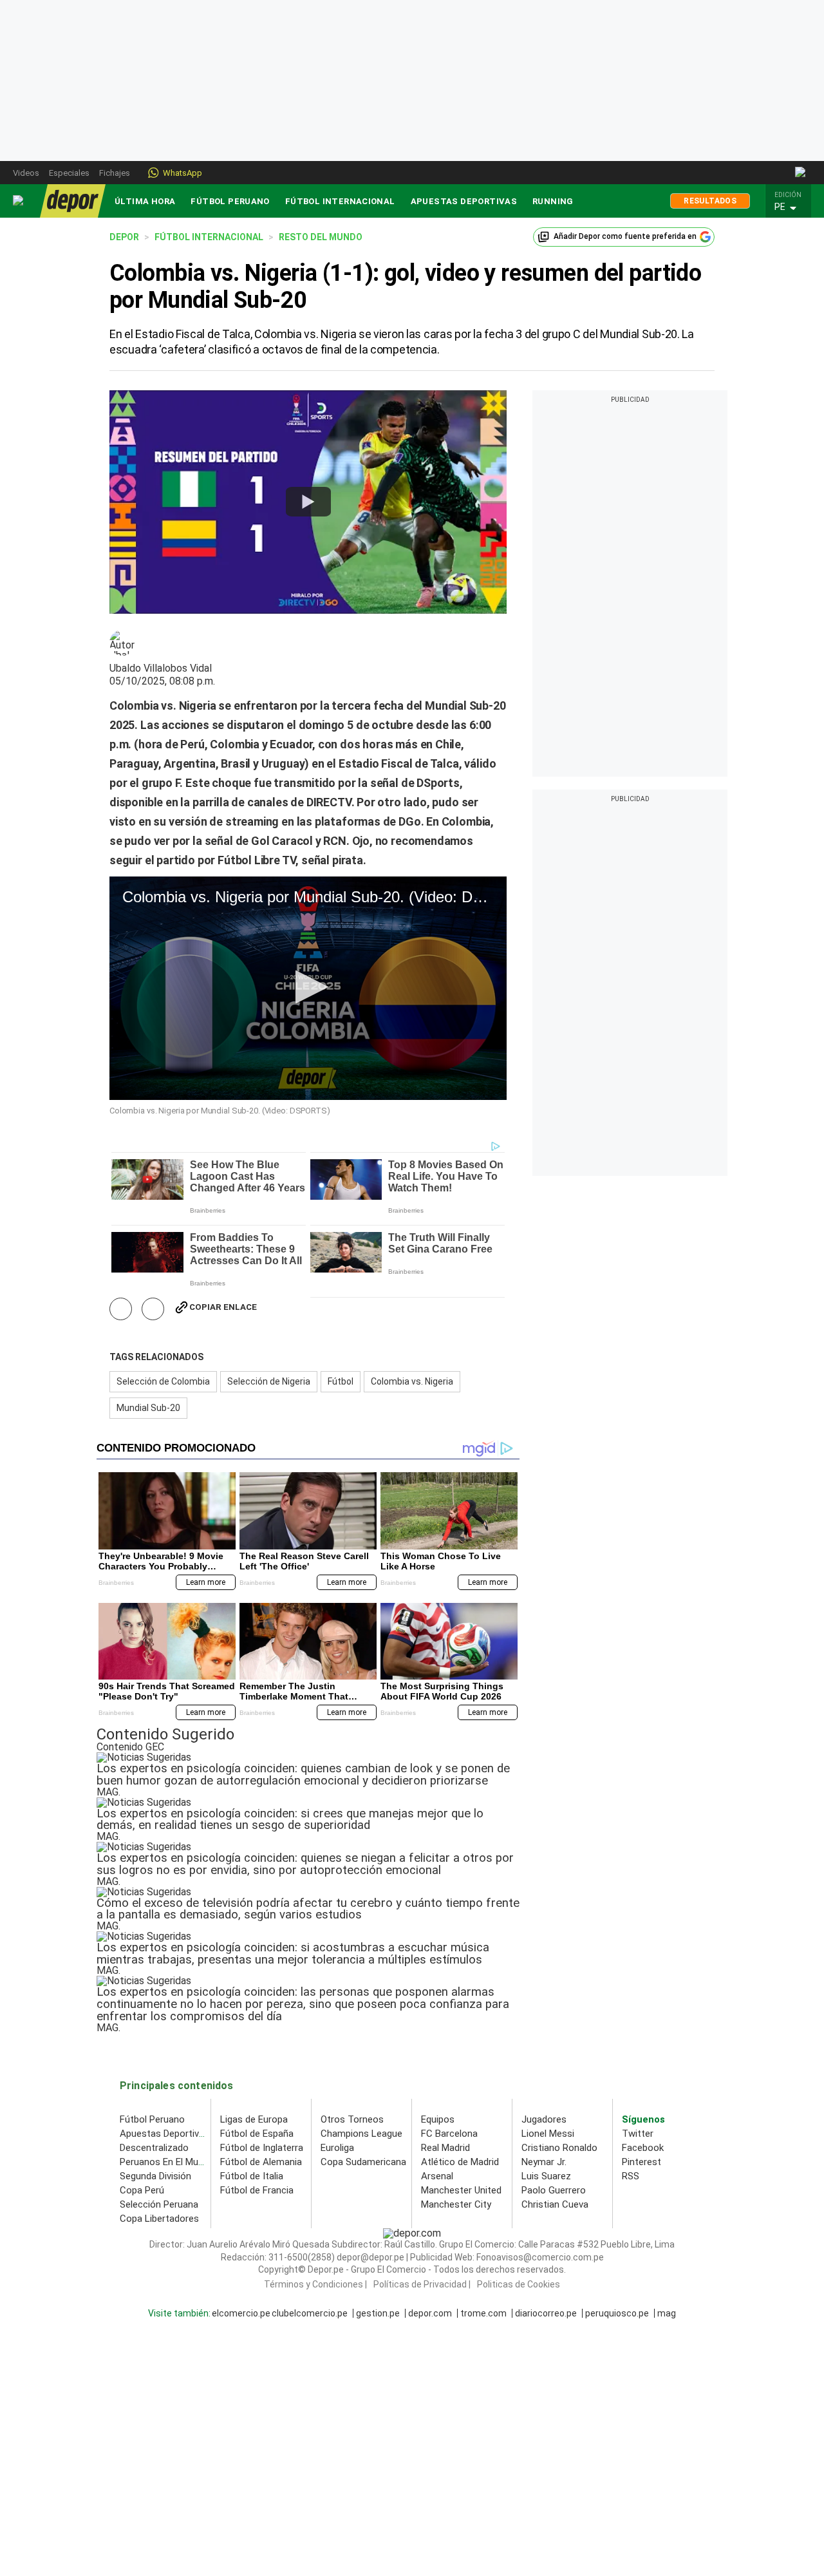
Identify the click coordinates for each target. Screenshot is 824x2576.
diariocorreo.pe (546, 2313)
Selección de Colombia (163, 1381)
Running (553, 201)
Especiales (69, 173)
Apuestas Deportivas (464, 201)
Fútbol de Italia (252, 2176)
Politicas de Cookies (519, 2284)
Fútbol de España (257, 2134)
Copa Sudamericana (363, 2162)
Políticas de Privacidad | (422, 2284)
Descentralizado (154, 2148)
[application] (308, 988)
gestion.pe (378, 2313)
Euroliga (337, 2148)
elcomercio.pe (241, 2313)
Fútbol (341, 1381)
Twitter (638, 2134)
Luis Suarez (546, 2176)
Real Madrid (445, 2148)
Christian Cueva (555, 2204)
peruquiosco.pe (617, 2313)
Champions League (361, 2134)
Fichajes (115, 173)
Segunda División (155, 2176)
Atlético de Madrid (460, 2162)
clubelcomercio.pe (310, 2313)
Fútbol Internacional (340, 201)
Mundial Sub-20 (148, 1408)
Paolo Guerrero (554, 2190)
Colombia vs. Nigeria (412, 1381)
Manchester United (461, 2190)
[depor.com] (73, 201)
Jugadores (544, 2119)
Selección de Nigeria (269, 1381)
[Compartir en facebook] (121, 1309)
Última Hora (145, 201)
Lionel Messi (548, 2134)
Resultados (710, 201)
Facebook (643, 2148)
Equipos (438, 2119)
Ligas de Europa (254, 2119)
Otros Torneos (352, 2119)
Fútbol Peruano (230, 201)
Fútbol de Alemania (261, 2162)
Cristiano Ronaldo (559, 2148)
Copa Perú (142, 2190)
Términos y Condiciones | (315, 2284)
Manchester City (456, 2204)
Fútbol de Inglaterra (262, 2148)
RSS (631, 2176)
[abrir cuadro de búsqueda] (801, 173)
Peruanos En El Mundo (167, 2162)
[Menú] (19, 201)
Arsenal (437, 2176)
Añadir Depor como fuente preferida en (625, 236)
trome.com (483, 2313)
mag (667, 2313)
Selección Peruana (159, 2204)
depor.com (430, 2313)
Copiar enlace (223, 1307)
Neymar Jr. (544, 2162)
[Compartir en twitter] (153, 1309)
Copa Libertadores (159, 2219)
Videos (26, 173)
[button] (792, 207)
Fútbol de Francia (257, 2190)
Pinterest (641, 2162)
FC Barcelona (449, 2134)
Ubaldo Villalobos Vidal (161, 668)
